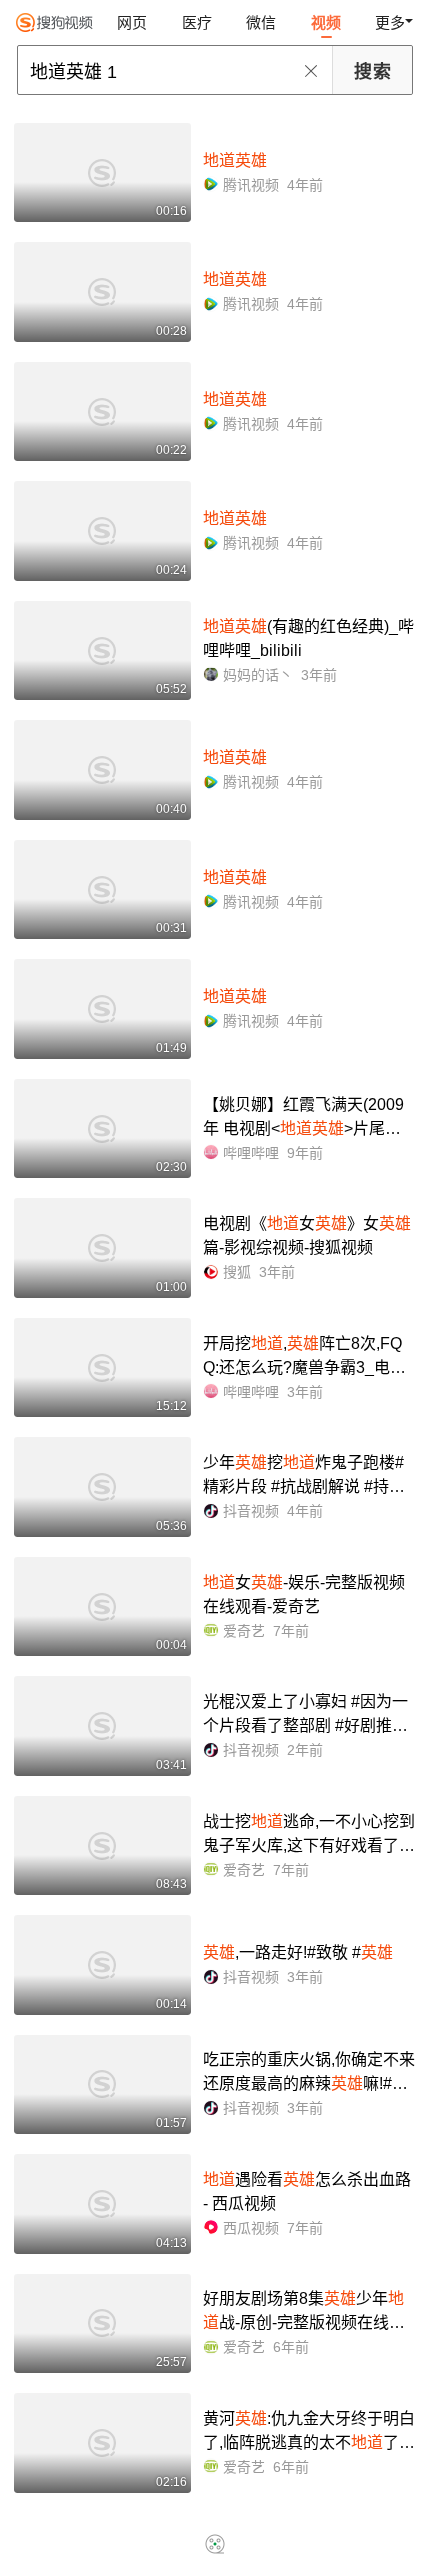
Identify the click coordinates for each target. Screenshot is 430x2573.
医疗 (197, 22)
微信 (261, 22)
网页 (132, 22)
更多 (390, 22)
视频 (326, 22)
